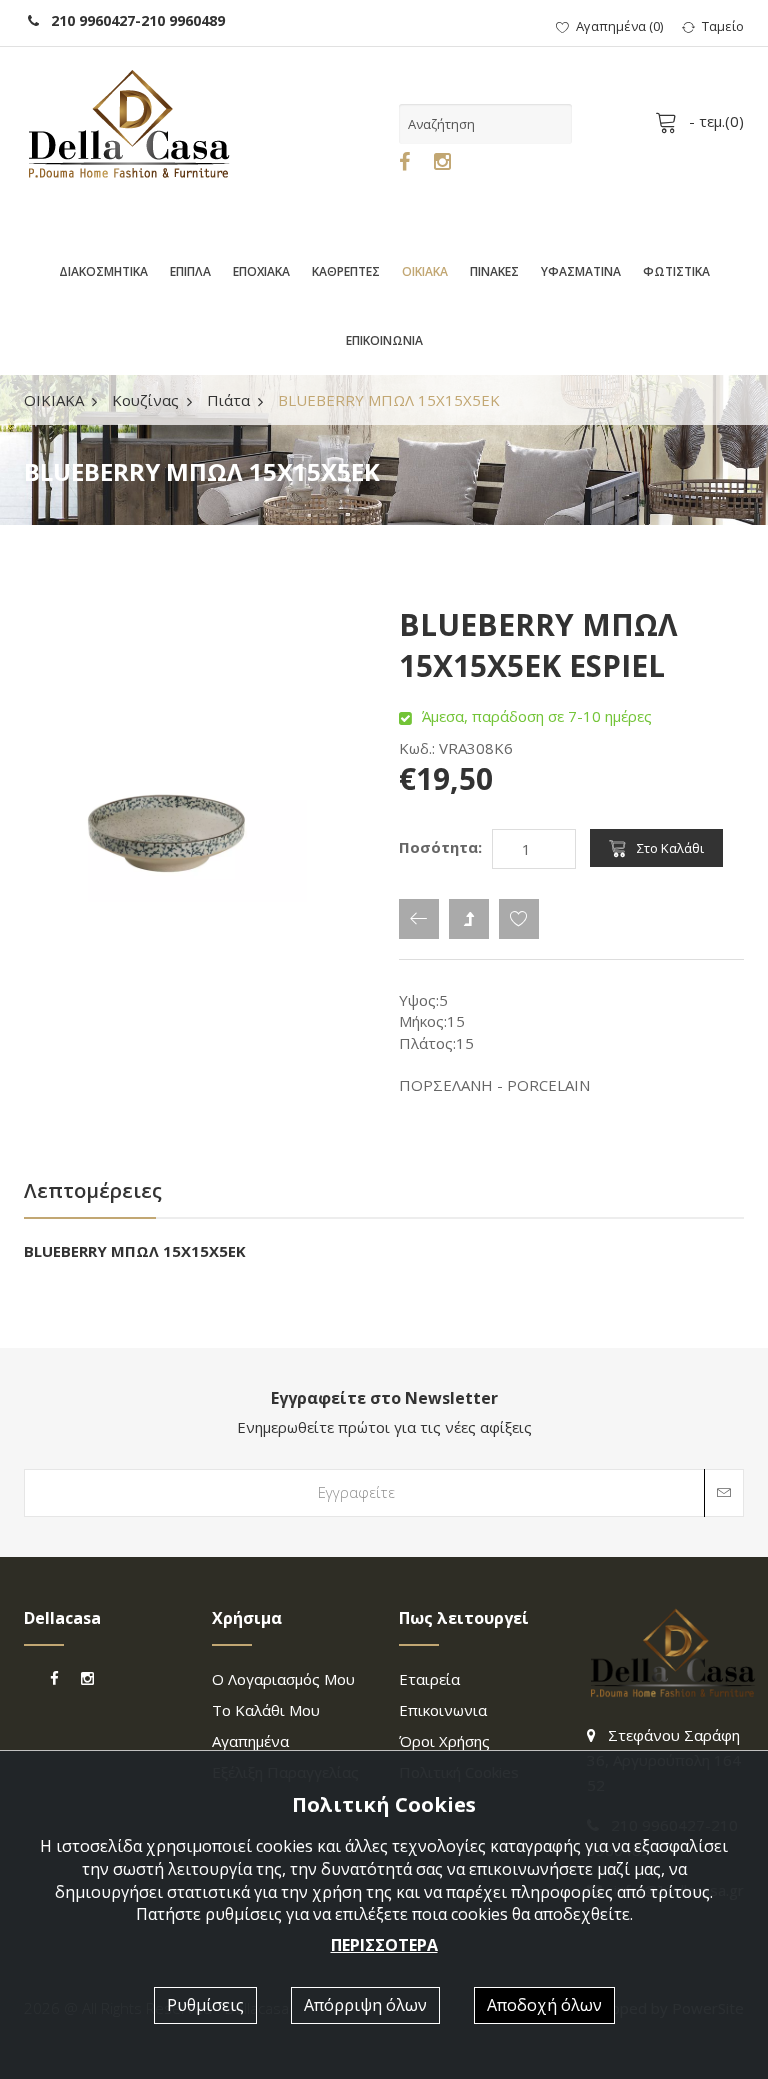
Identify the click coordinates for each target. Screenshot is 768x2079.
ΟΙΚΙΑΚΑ (425, 271)
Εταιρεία (429, 1679)
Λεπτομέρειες (93, 1190)
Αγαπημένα (250, 1741)
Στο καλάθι (670, 848)
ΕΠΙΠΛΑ (190, 271)
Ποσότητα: (440, 847)
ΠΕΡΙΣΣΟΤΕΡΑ (384, 1945)
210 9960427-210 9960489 (132, 20)
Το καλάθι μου (266, 1710)
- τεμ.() (714, 121)
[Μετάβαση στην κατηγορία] (469, 919)
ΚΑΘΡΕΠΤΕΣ (346, 271)
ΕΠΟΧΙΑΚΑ (261, 271)
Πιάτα (228, 400)
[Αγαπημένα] (519, 919)
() (619, 26)
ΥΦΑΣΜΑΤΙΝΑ (581, 271)
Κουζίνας (145, 400)
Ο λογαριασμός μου (283, 1679)
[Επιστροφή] (419, 919)
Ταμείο (723, 26)
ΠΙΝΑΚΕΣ (494, 271)
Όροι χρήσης (444, 1741)
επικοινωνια (443, 1710)
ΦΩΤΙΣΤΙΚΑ (676, 271)
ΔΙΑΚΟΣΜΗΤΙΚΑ (103, 271)
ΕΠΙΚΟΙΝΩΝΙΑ (384, 340)
